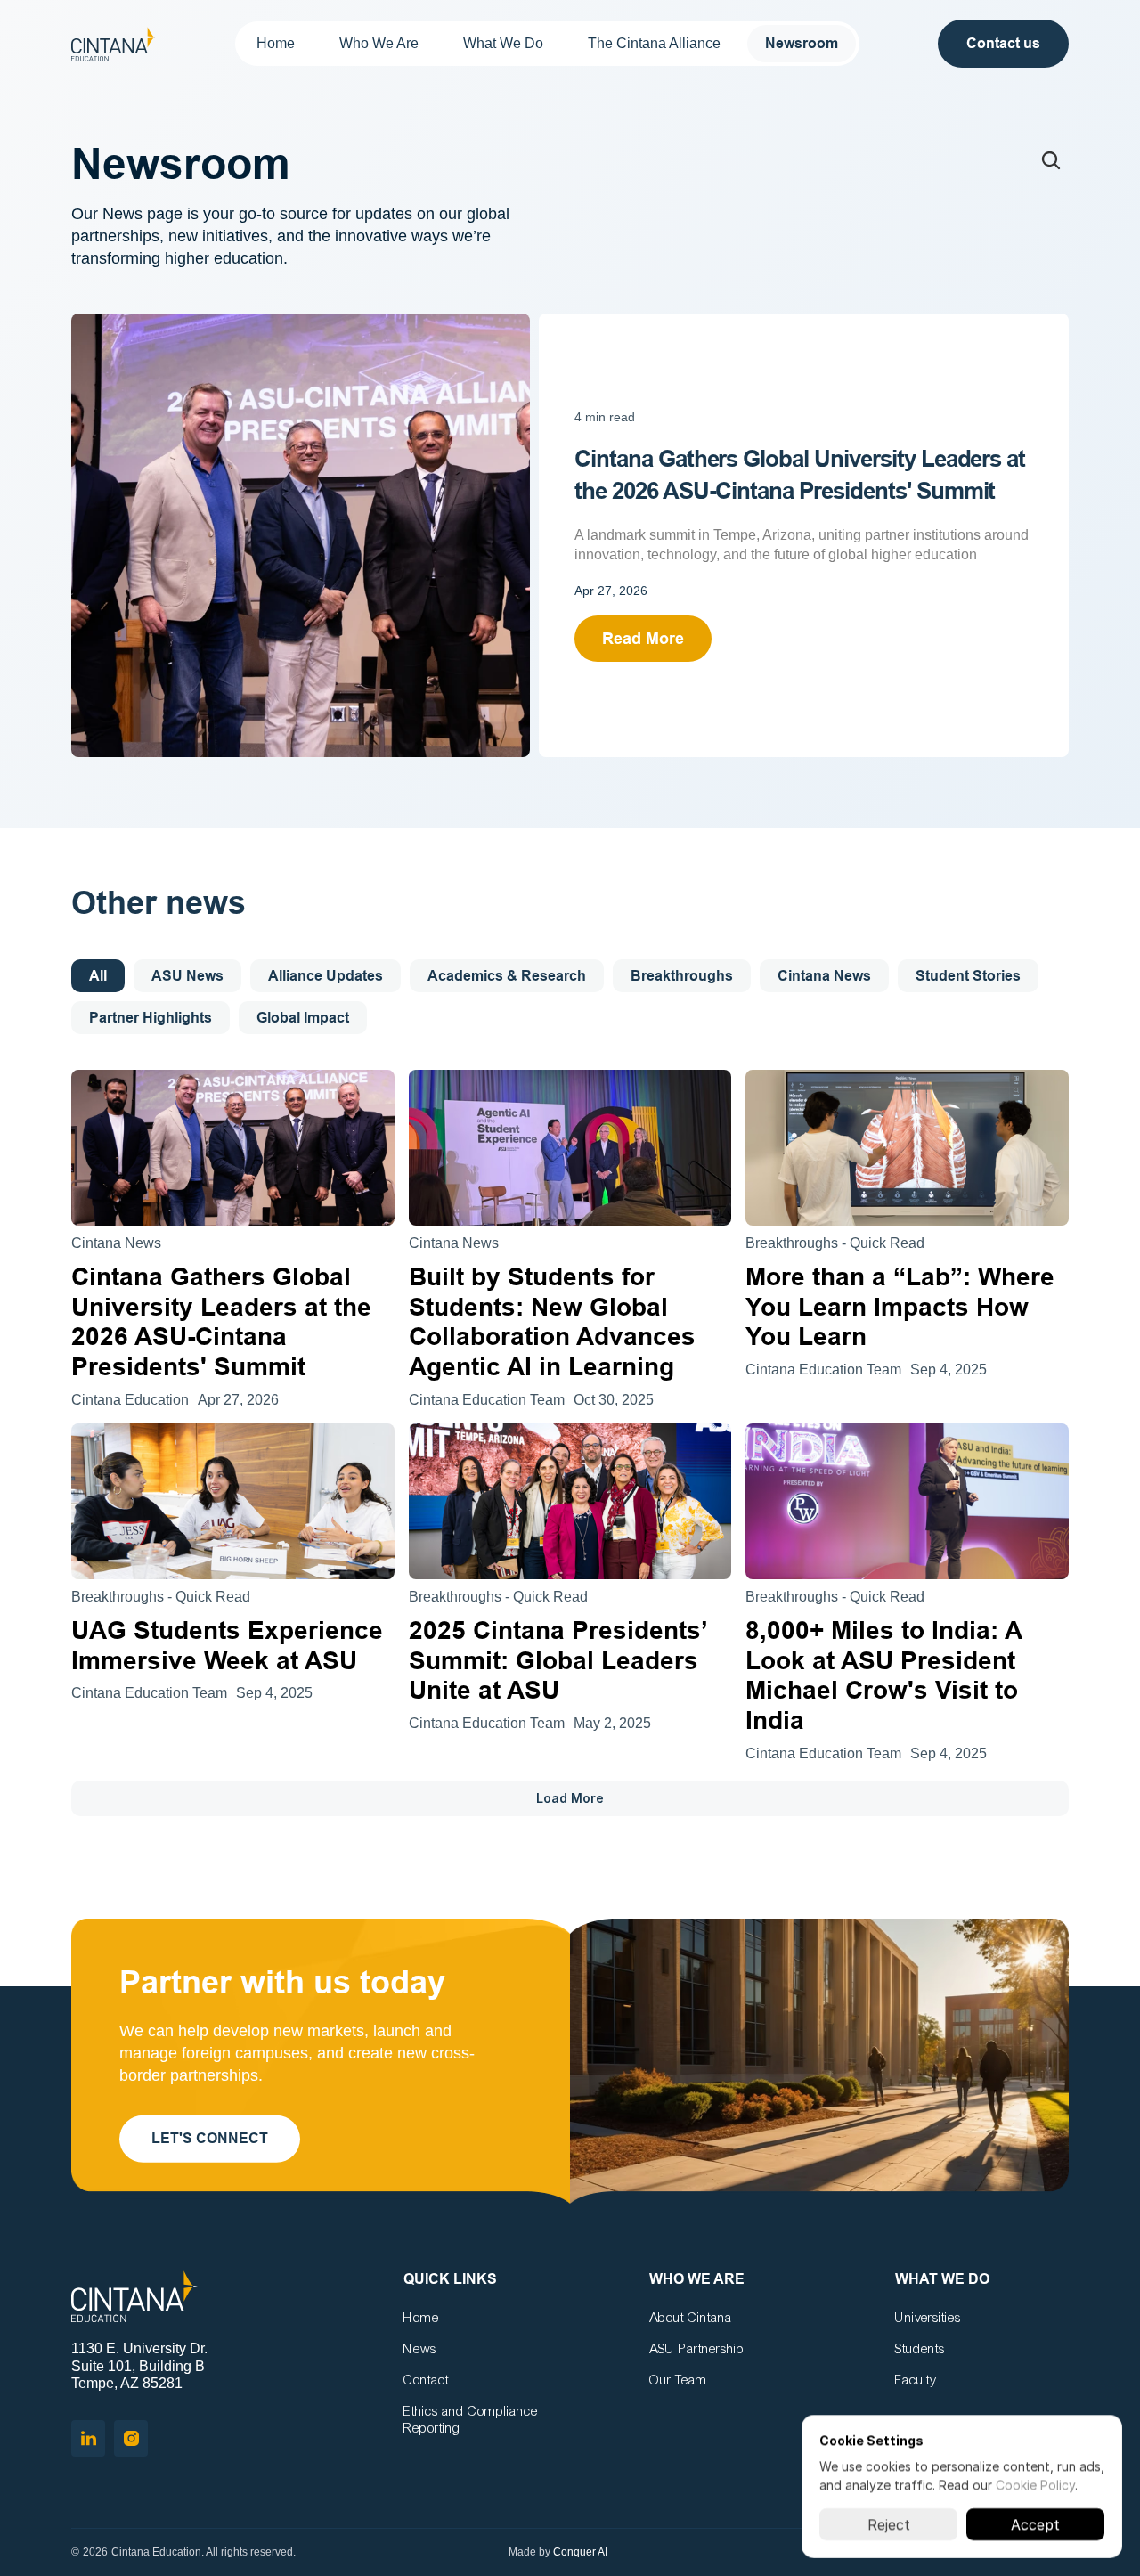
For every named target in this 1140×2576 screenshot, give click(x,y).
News (420, 2349)
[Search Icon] (1051, 160)
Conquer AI (580, 2552)
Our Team (678, 2380)
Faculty (916, 2380)
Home (421, 2318)
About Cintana (691, 2318)
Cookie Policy (1035, 2485)
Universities (928, 2318)
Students (920, 2349)
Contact (426, 2380)
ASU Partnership (697, 2349)
